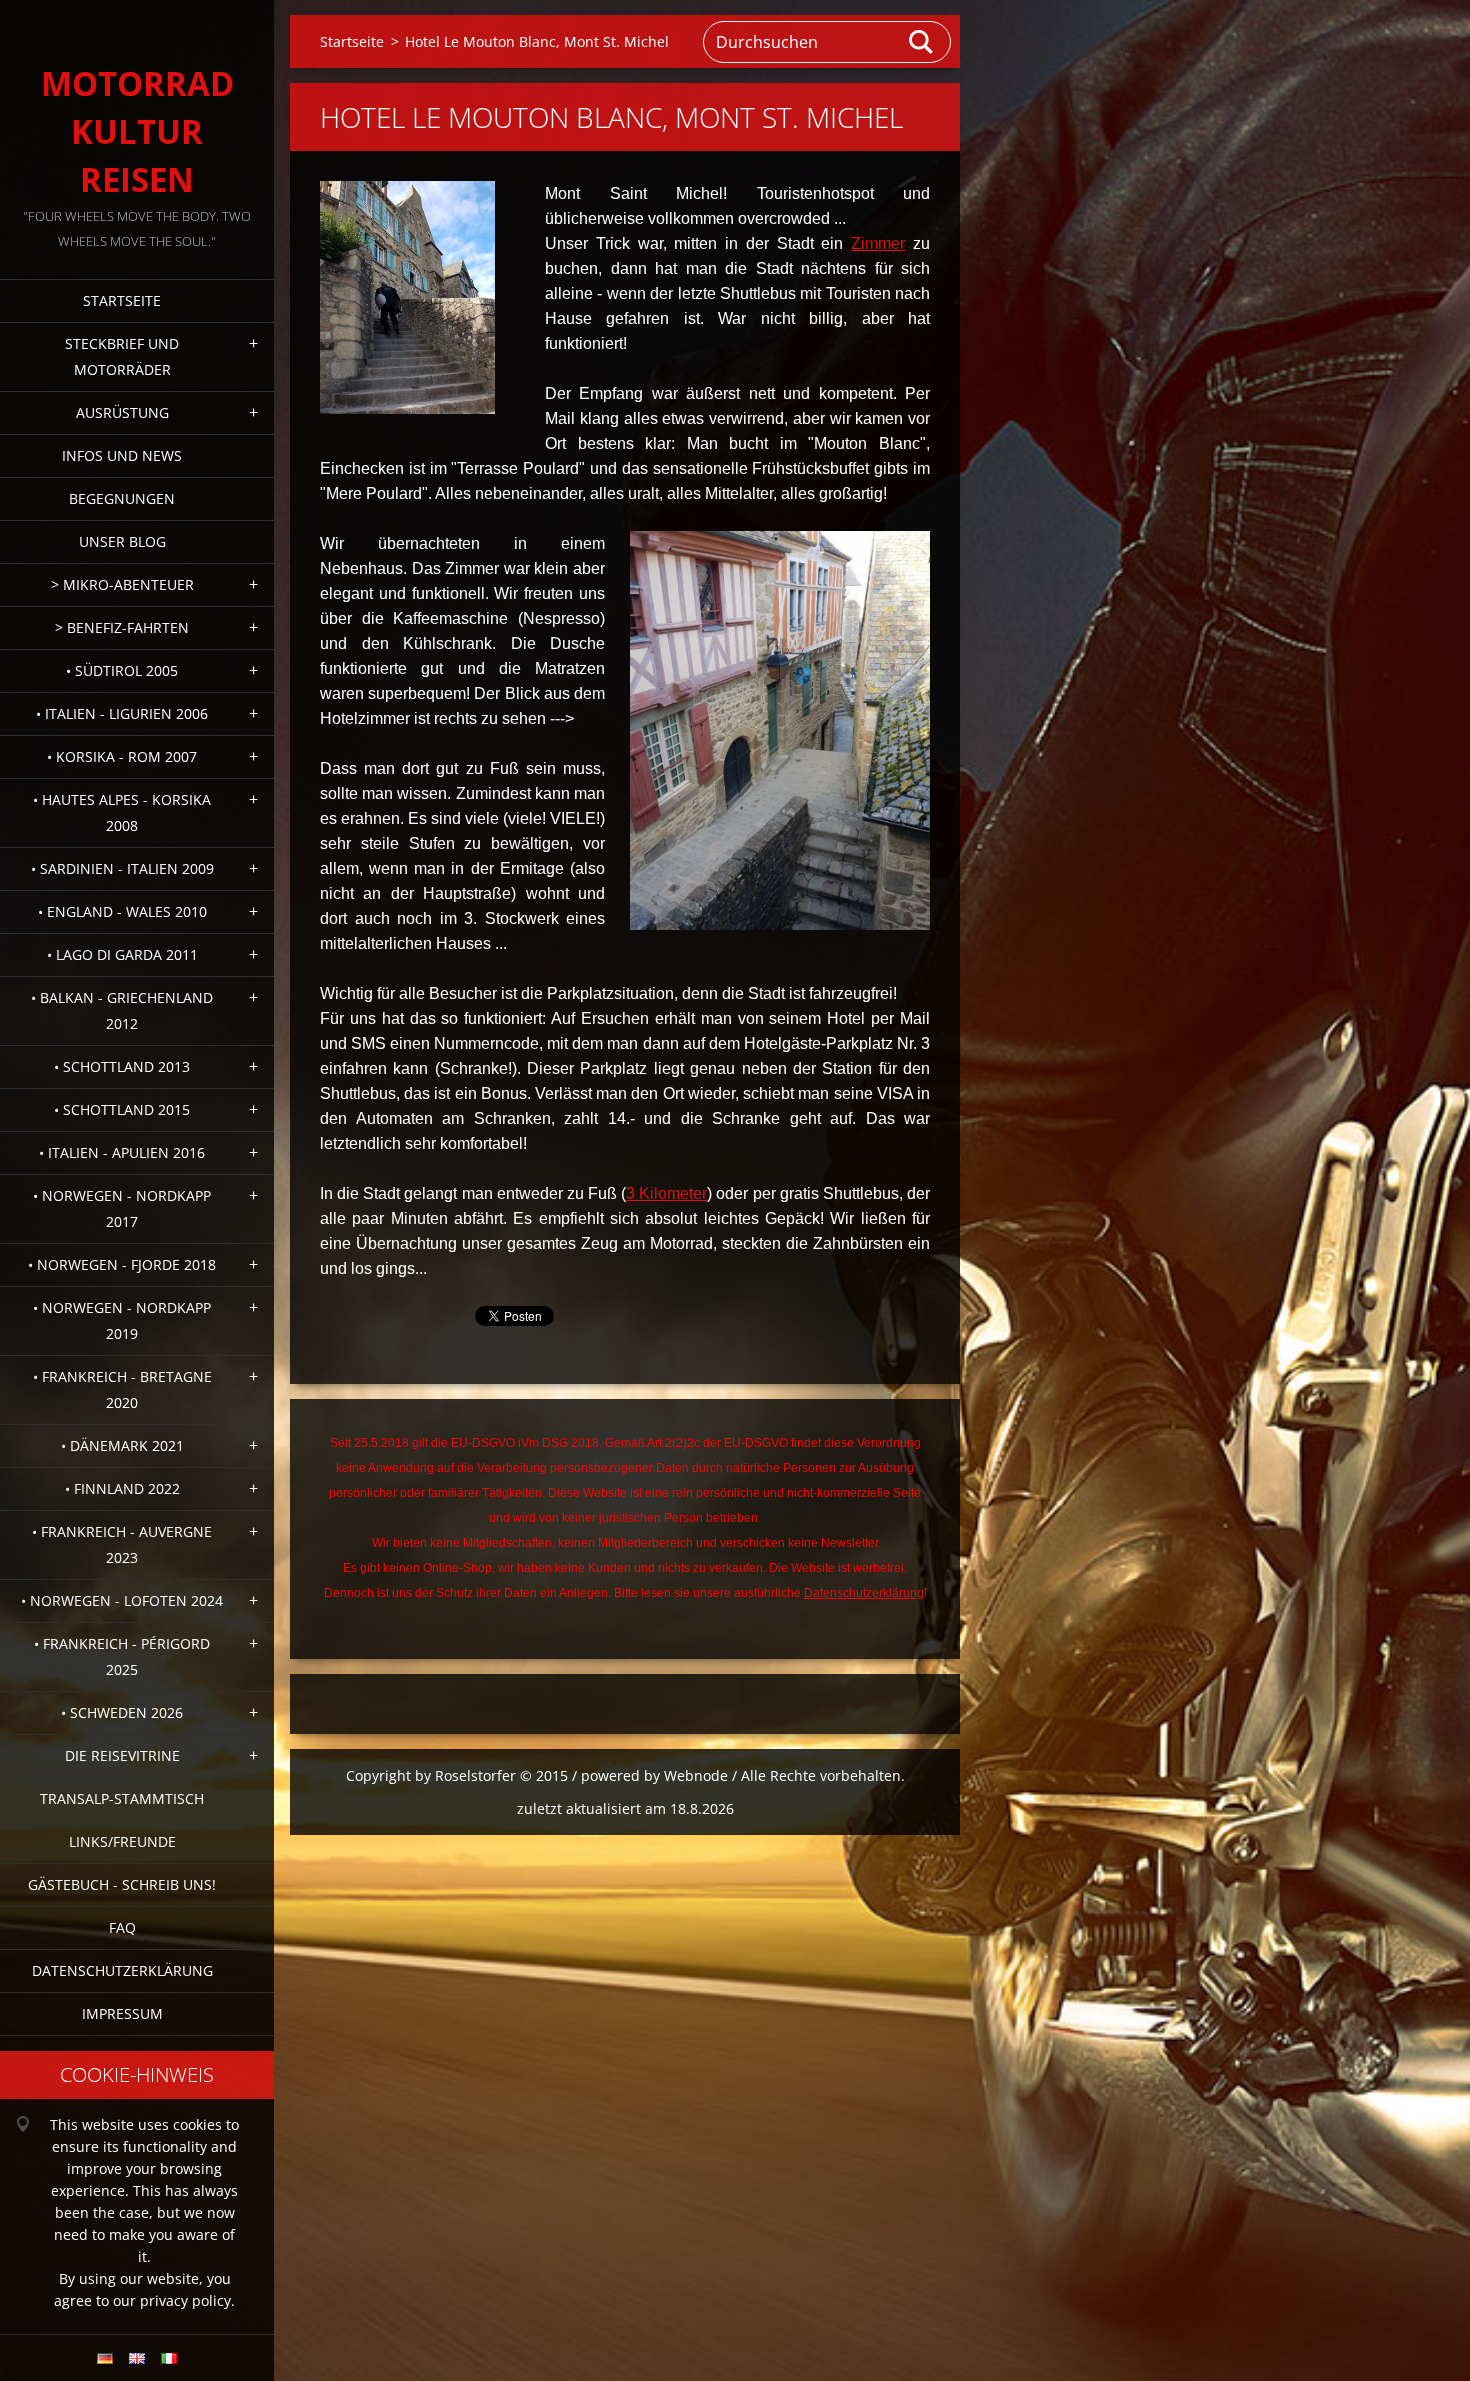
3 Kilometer (666, 1193)
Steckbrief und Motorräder (122, 356)
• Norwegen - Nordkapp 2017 (122, 1208)
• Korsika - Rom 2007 (122, 756)
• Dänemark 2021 (122, 1445)
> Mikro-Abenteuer (122, 584)
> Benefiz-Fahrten (122, 627)
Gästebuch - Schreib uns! (122, 1884)
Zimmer (878, 243)
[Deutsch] (105, 2358)
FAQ (122, 1927)
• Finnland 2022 (122, 1488)
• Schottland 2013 (122, 1066)
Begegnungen (122, 498)
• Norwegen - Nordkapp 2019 (122, 1320)
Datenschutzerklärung (122, 1970)
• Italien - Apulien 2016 (122, 1152)
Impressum (122, 2013)
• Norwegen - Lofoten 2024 (122, 1600)
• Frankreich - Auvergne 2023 (122, 1544)
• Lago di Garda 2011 (122, 954)
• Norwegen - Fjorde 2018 (122, 1264)
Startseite (122, 300)
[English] (137, 2358)
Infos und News (122, 455)
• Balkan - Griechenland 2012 (122, 1010)
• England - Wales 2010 (122, 911)
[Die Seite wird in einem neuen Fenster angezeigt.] (407, 297)
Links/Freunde (122, 1841)
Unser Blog (122, 541)
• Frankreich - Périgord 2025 (122, 1656)
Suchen (922, 42)
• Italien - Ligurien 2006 (122, 713)
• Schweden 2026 (122, 1712)
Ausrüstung (122, 412)
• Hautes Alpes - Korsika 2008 (122, 812)
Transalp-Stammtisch (122, 1798)
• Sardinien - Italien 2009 (122, 868)
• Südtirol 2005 (122, 670)
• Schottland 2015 (122, 1109)
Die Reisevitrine (122, 1755)
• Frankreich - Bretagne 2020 (122, 1389)
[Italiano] (169, 2358)
